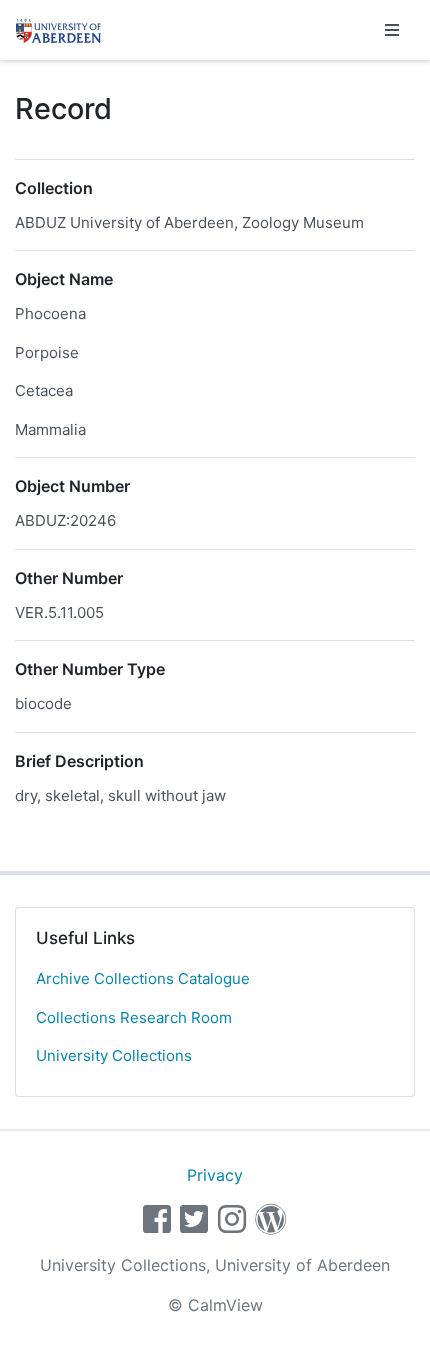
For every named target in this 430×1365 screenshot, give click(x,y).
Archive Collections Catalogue (143, 978)
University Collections (114, 1055)
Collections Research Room (134, 1017)
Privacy (215, 1175)
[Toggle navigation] (392, 30)
